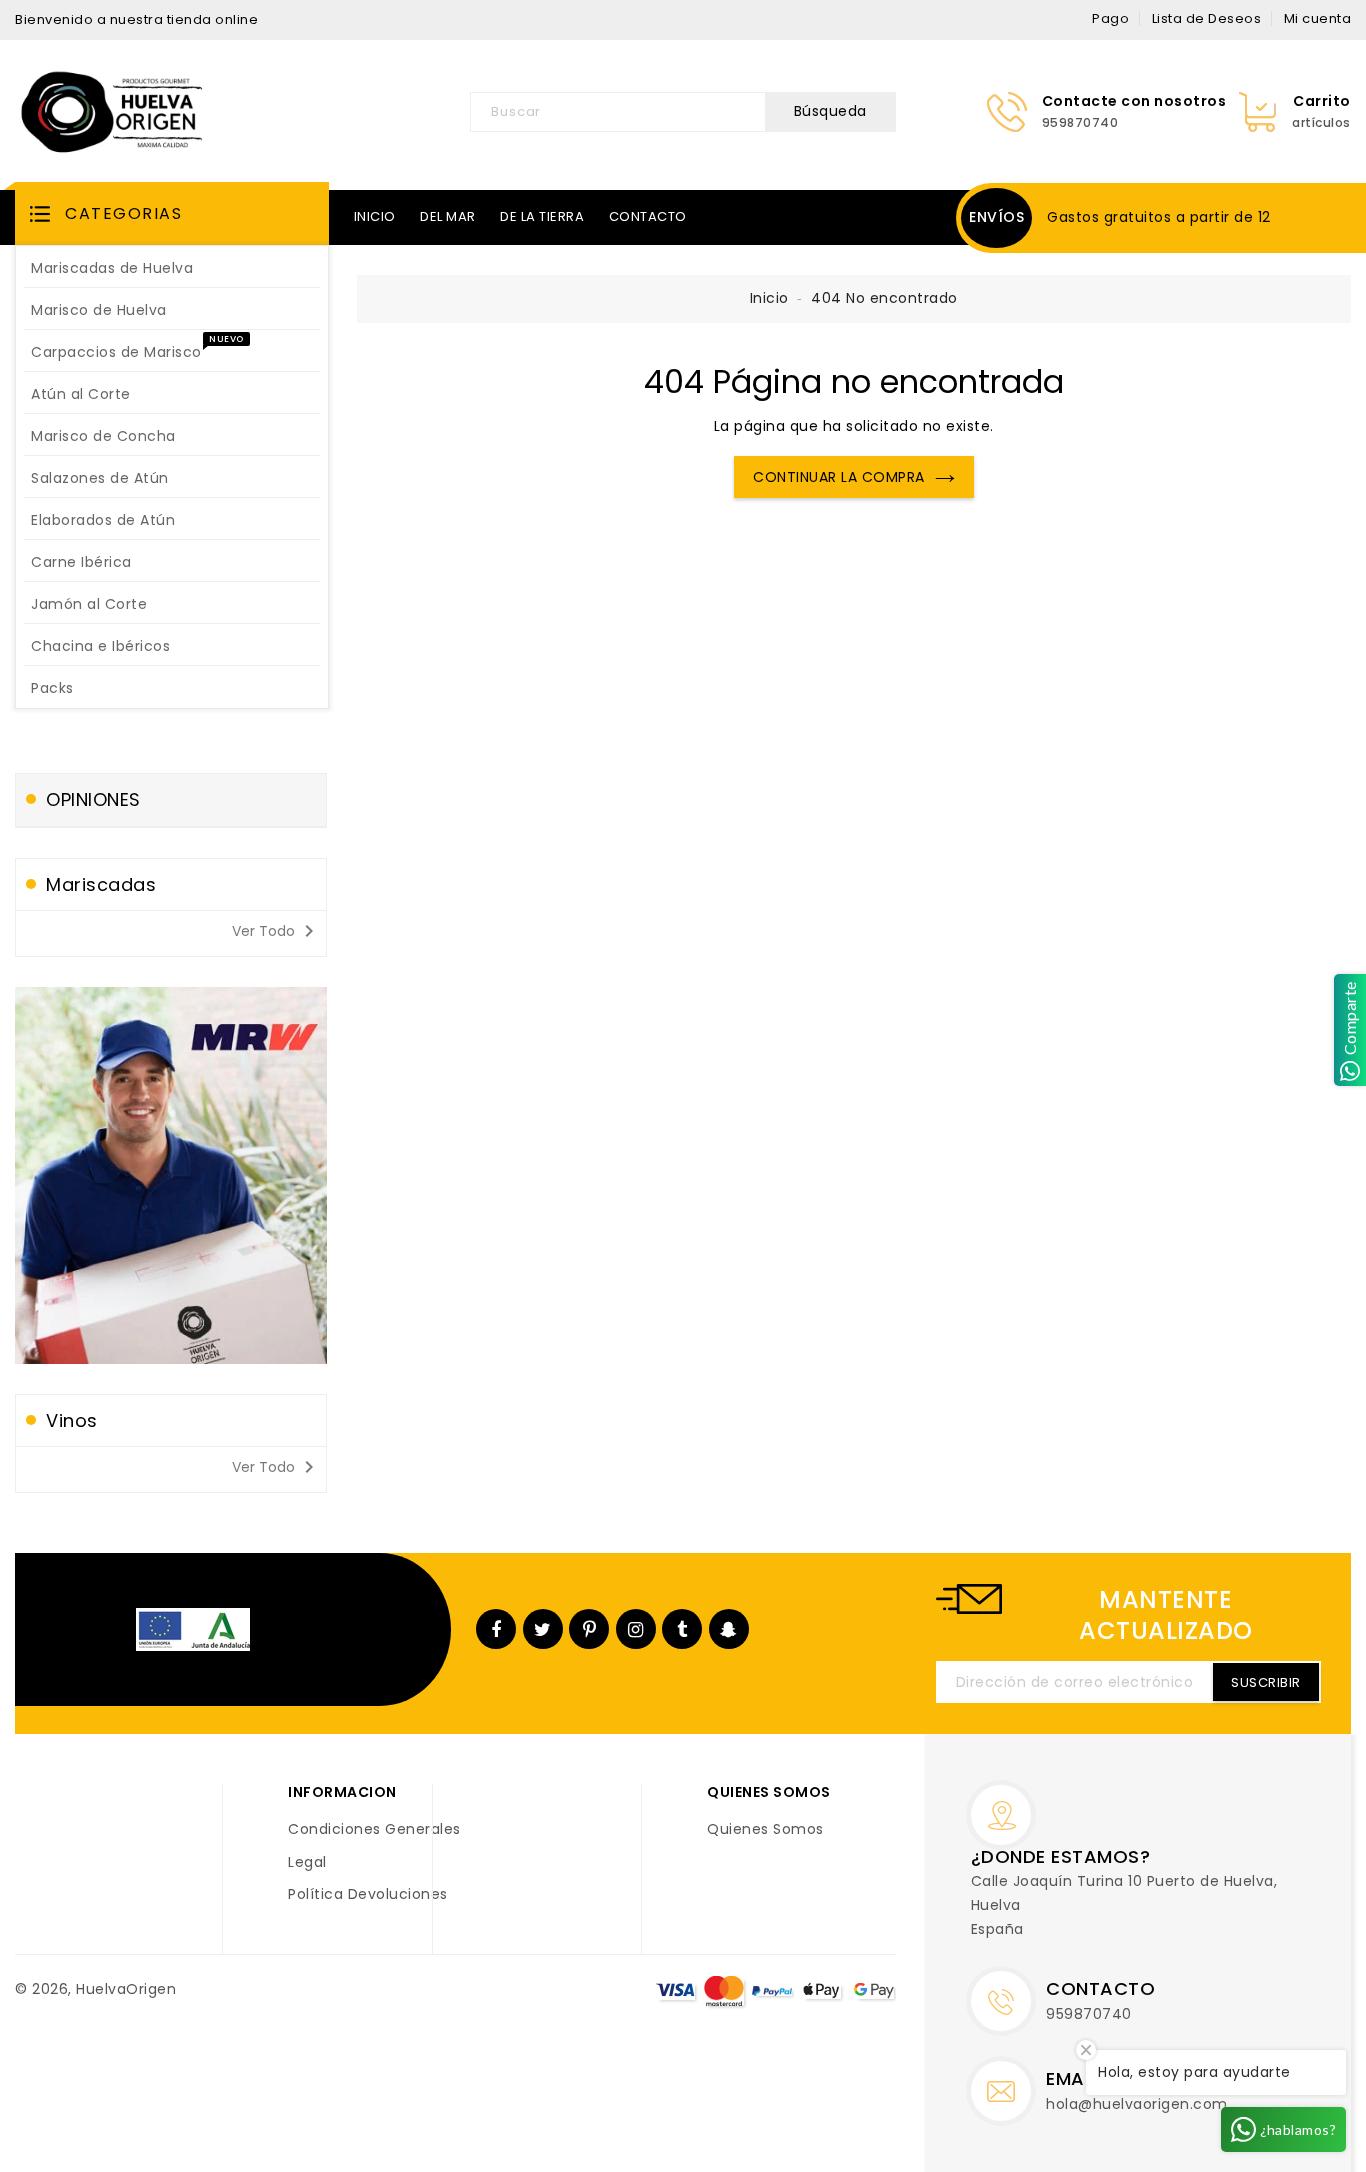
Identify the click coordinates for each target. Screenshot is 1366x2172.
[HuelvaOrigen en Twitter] (543, 1629)
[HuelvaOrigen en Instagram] (636, 1629)
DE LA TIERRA (542, 216)
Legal (307, 1863)
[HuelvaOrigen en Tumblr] (682, 1629)
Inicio (769, 298)
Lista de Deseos (1207, 18)
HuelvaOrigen (126, 1989)
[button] (172, 213)
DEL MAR (448, 216)
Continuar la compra (839, 477)
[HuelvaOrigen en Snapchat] (729, 1629)
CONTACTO (648, 216)
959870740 (1089, 2014)
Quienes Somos (765, 1830)
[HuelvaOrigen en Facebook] (496, 1629)
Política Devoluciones (368, 1895)
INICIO (375, 216)
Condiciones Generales (374, 1830)
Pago (1110, 18)
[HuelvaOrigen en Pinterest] (590, 1629)
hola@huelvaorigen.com (1137, 2104)
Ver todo (276, 931)
